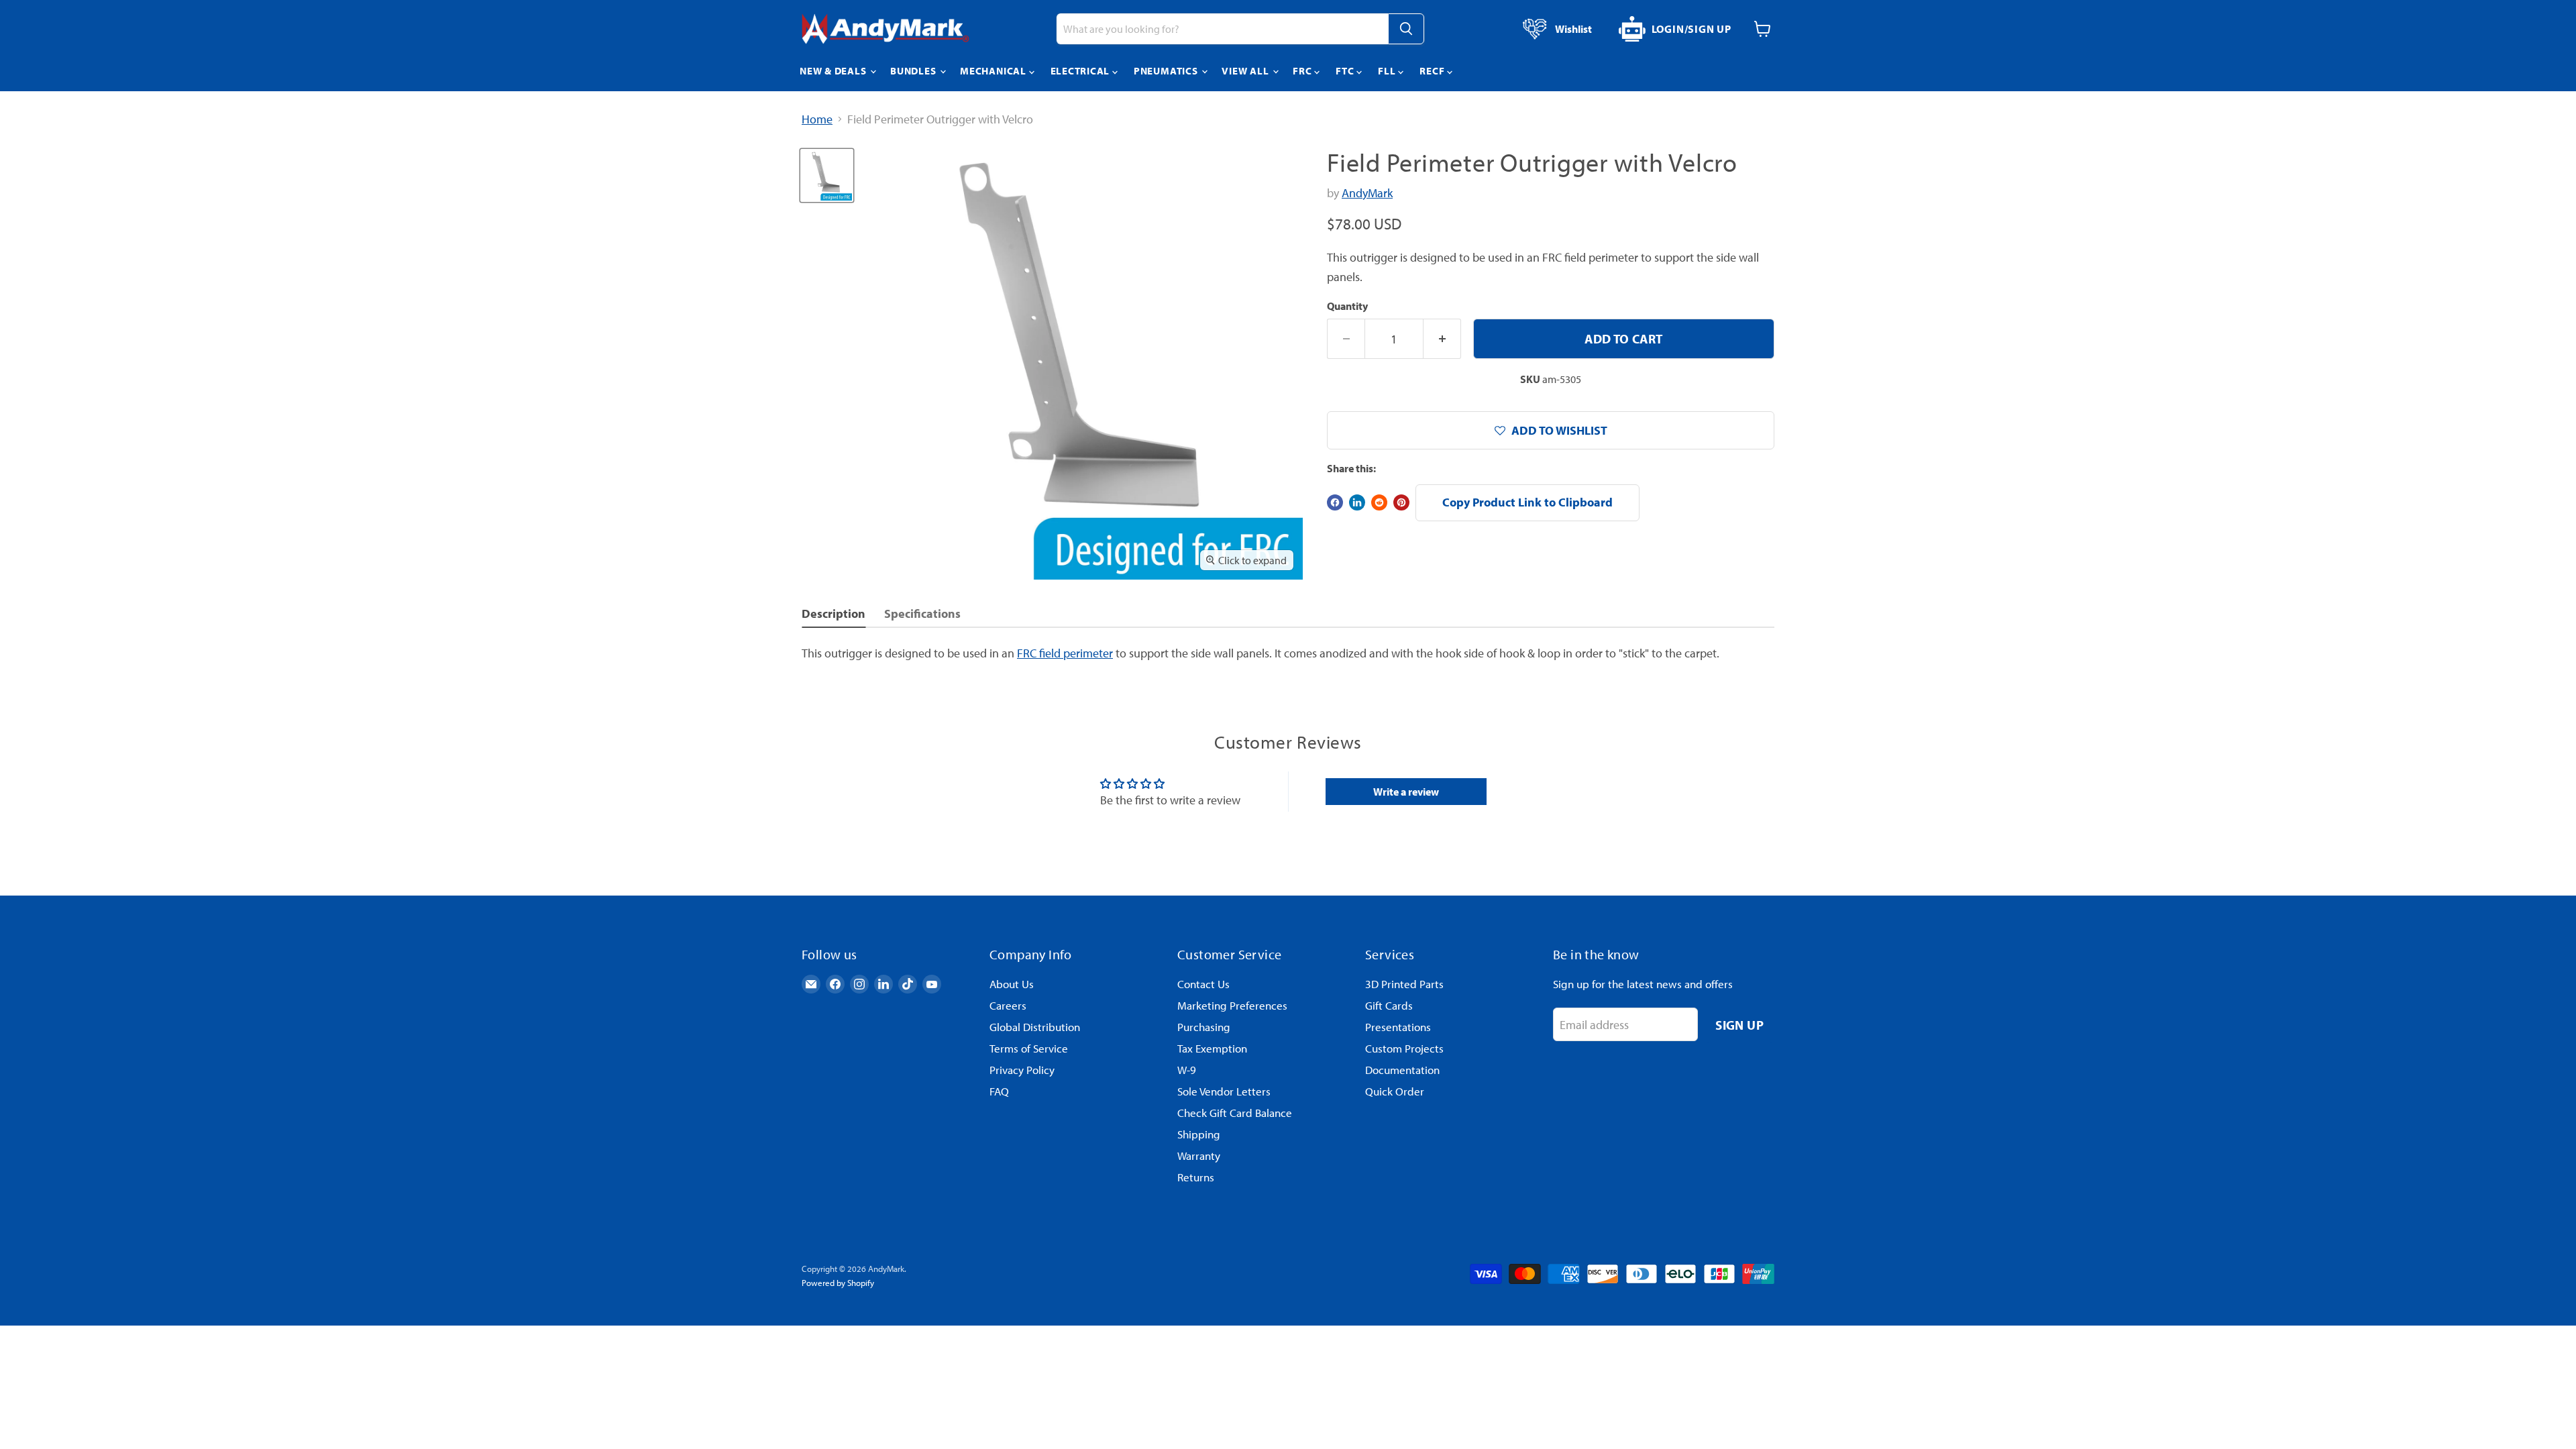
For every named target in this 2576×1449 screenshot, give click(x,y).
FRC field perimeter (1065, 653)
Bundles (914, 71)
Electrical (1081, 71)
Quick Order (1395, 1091)
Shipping (1199, 1134)
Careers (1008, 1005)
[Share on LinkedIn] (1357, 502)
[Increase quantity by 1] (1442, 339)
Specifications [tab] (922, 613)
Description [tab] (834, 613)
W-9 (1187, 1070)
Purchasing (1204, 1027)
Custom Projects (1404, 1048)
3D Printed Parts (1404, 984)
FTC (1346, 71)
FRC (1303, 71)
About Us (1012, 984)
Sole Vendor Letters (1224, 1091)
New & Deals (834, 71)
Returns (1196, 1177)
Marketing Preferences (1232, 1005)
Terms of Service (1029, 1048)
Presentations (1398, 1027)
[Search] (1406, 29)
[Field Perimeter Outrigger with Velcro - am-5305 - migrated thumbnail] (827, 175)
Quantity (1347, 306)
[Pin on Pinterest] (1401, 502)
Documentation (1402, 1070)
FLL (1388, 71)
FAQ (999, 1091)
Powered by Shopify (838, 1283)
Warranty (1199, 1156)
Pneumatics (1167, 71)
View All (1246, 71)
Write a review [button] (1406, 792)
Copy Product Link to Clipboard (1527, 502)
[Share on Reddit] (1379, 502)
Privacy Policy (1022, 1070)
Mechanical (994, 71)
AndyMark (1367, 193)
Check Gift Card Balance (1235, 1113)
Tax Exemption (1212, 1048)
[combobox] (1222, 29)
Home (817, 120)
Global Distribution (1035, 1027)
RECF (1433, 71)
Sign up (1739, 1025)
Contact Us (1203, 984)
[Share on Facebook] (1335, 502)
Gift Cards (1389, 1005)
